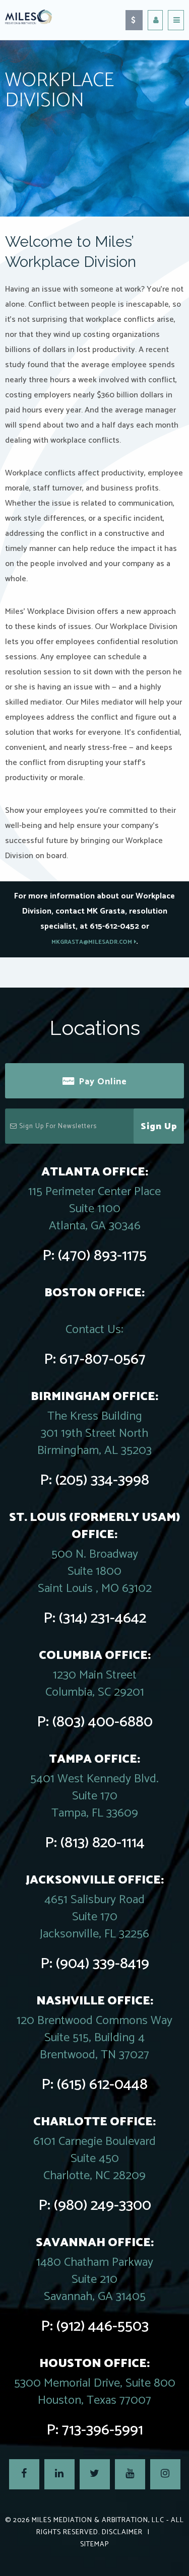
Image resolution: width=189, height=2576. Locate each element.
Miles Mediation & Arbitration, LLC (98, 2520)
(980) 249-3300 (103, 2206)
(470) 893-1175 (102, 1256)
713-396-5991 (103, 2430)
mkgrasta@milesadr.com (92, 942)
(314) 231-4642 (103, 1618)
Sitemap (94, 2545)
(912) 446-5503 (103, 2326)
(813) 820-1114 (103, 1843)
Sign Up (159, 1127)
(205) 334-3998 (102, 1480)
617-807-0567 (103, 1360)
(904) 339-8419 (103, 1964)
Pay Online (103, 1082)
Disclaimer (122, 2532)
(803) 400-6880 (103, 1722)
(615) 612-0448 (102, 2085)
